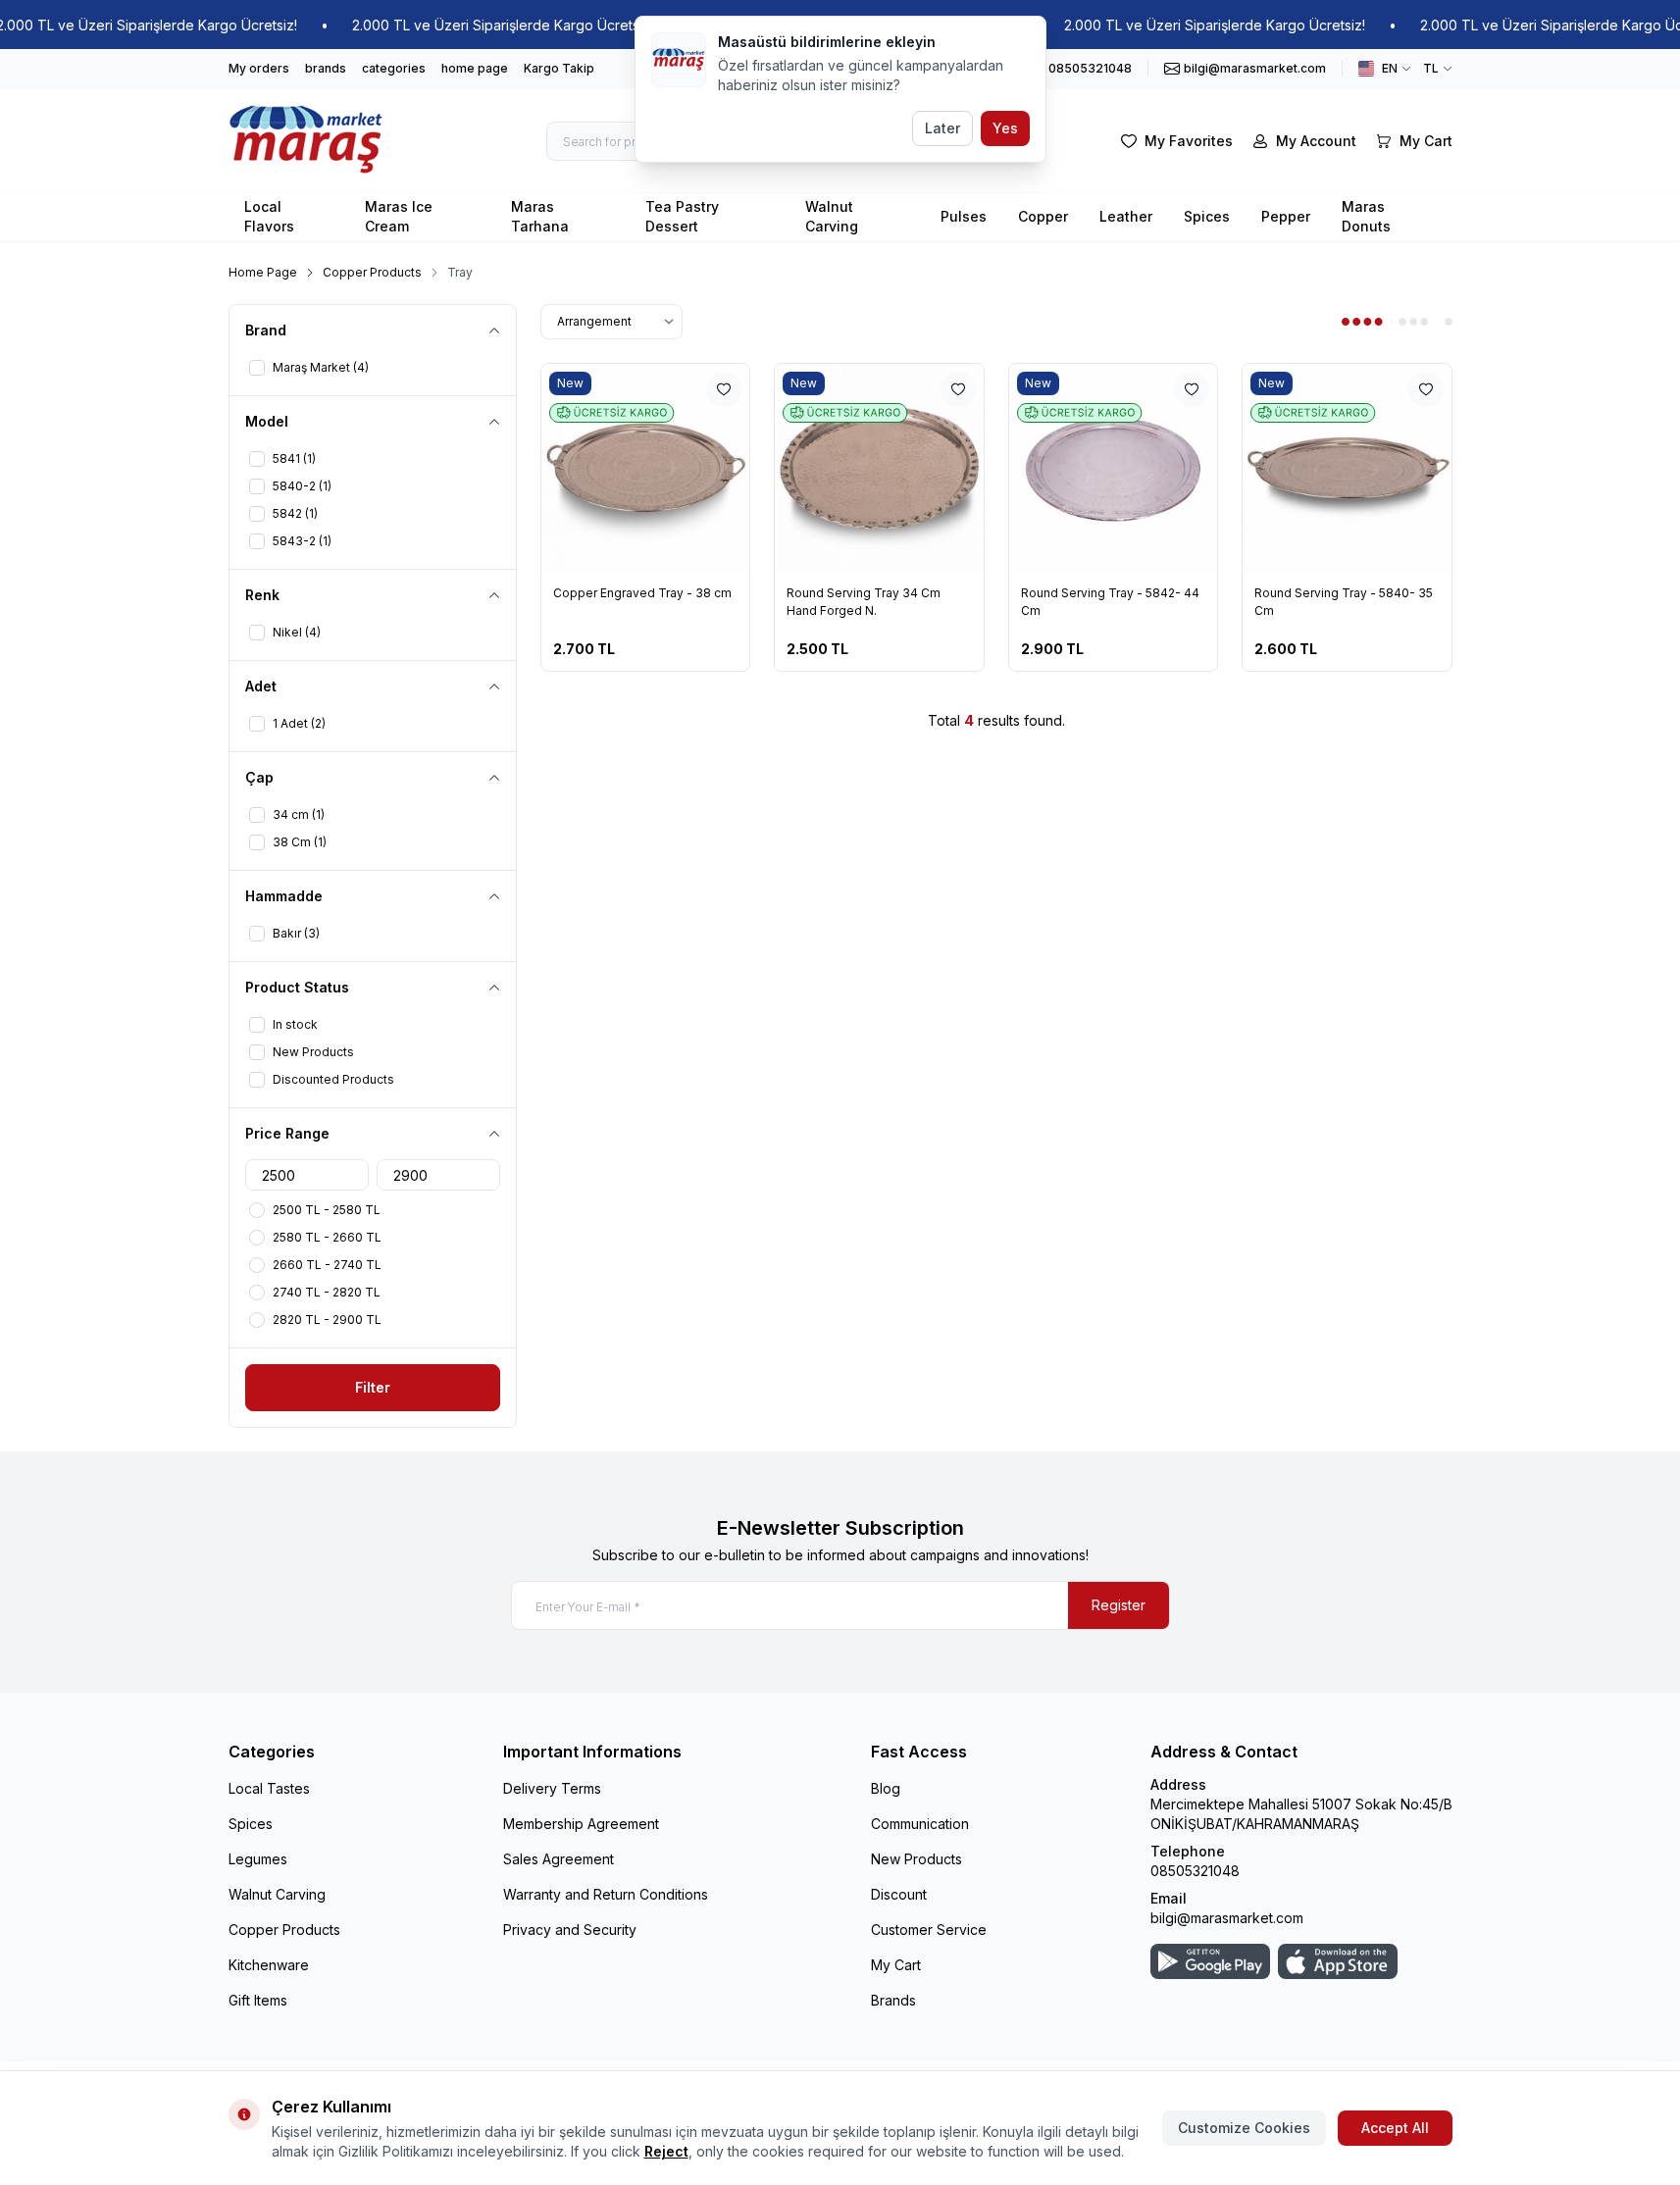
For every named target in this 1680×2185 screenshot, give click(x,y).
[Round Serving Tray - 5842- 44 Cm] (1114, 468)
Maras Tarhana (540, 216)
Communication (920, 1824)
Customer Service (929, 1930)
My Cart (896, 1965)
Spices (1207, 216)
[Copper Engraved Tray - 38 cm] (646, 468)
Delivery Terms (552, 1788)
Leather (1126, 216)
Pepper (1286, 216)
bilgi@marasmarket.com (1227, 1918)
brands (326, 68)
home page (475, 68)
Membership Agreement (581, 1824)
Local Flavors (269, 216)
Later (942, 128)
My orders (259, 68)
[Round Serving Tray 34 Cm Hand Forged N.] (879, 468)
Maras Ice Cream (399, 216)
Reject (666, 2151)
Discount (899, 1894)
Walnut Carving (832, 216)
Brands (893, 2000)
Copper (1043, 216)
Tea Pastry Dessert (682, 216)
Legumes (258, 1859)
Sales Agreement (559, 1859)
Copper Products (372, 272)
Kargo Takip (559, 68)
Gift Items (258, 2000)
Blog (886, 1788)
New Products (916, 1859)
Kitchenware (269, 1965)
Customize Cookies (1244, 2128)
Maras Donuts (1366, 216)
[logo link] (306, 141)
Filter (373, 1387)
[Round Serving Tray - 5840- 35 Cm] (1347, 468)
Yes (1005, 128)
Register (1119, 1605)
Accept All (1395, 2128)
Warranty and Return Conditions (606, 1894)
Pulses (964, 216)
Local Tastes (269, 1788)
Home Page (263, 272)
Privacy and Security (570, 1930)
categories (394, 68)
